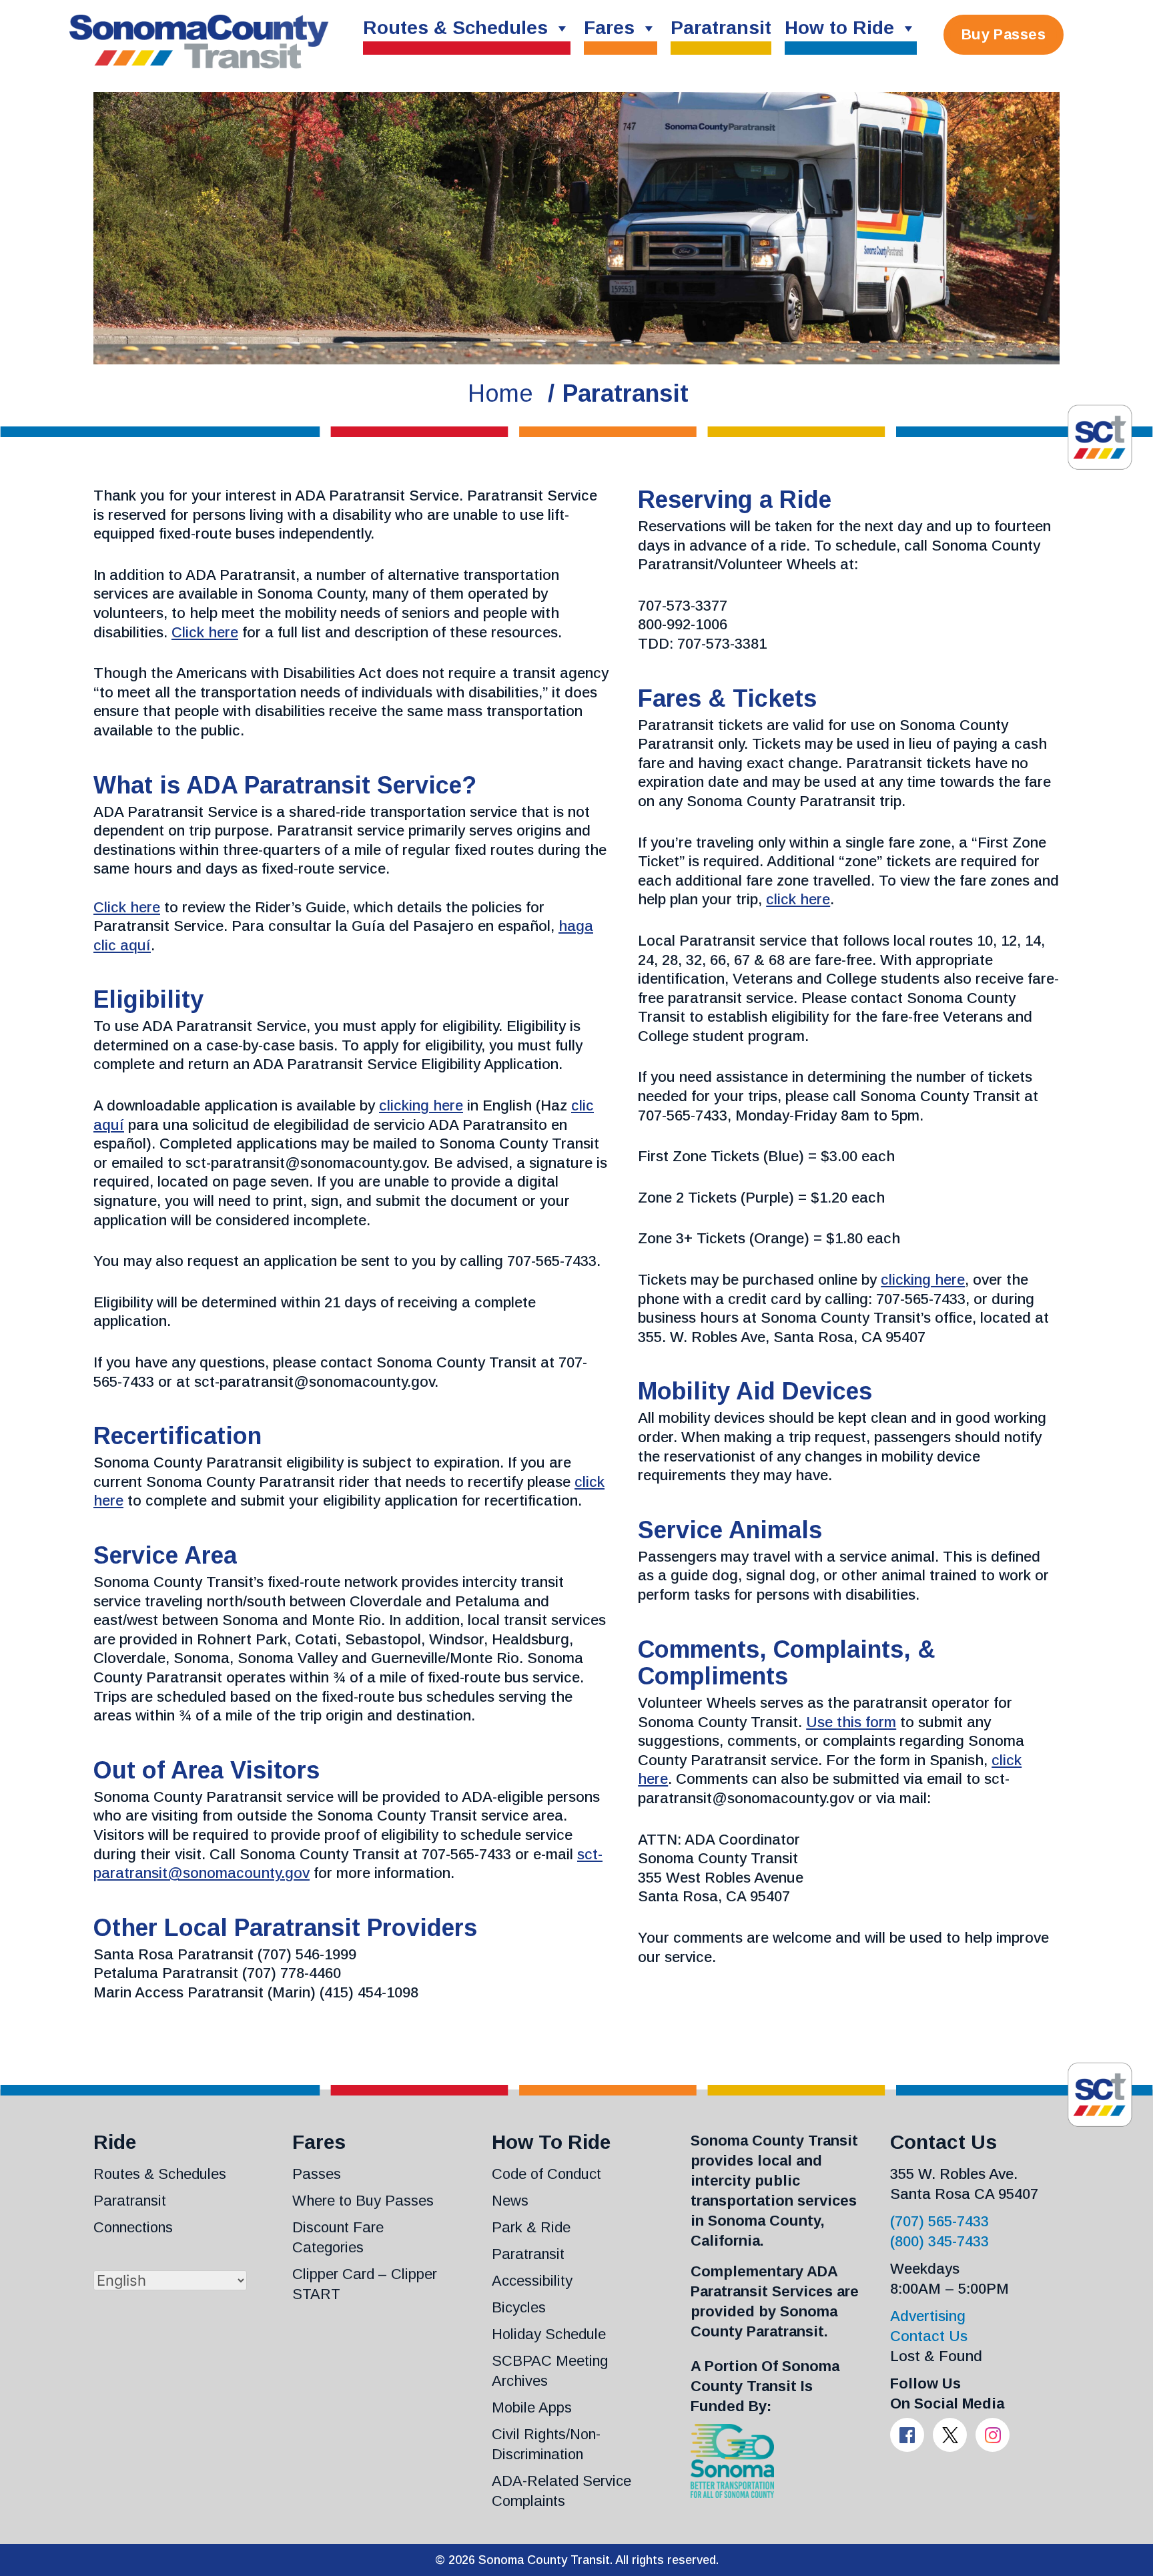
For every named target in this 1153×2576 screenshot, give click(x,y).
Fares (609, 28)
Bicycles (519, 2307)
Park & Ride (531, 2227)
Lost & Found (936, 2356)
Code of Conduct (546, 2174)
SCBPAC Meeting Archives (550, 2371)
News (510, 2201)
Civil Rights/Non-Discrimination (546, 2444)
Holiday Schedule (549, 2334)
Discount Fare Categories (338, 2237)
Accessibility (532, 2281)
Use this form (851, 1722)
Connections (133, 2227)
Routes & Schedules (455, 28)
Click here (205, 632)
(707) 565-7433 (939, 2221)
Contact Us (929, 2336)
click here (798, 899)
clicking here (421, 1105)
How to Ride (839, 28)
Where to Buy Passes (363, 2201)
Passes (317, 2174)
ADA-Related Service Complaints (561, 2491)
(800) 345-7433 (939, 2241)
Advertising (928, 2316)
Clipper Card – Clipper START (365, 2284)
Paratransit (721, 28)
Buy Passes (1004, 34)
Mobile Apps (532, 2407)
